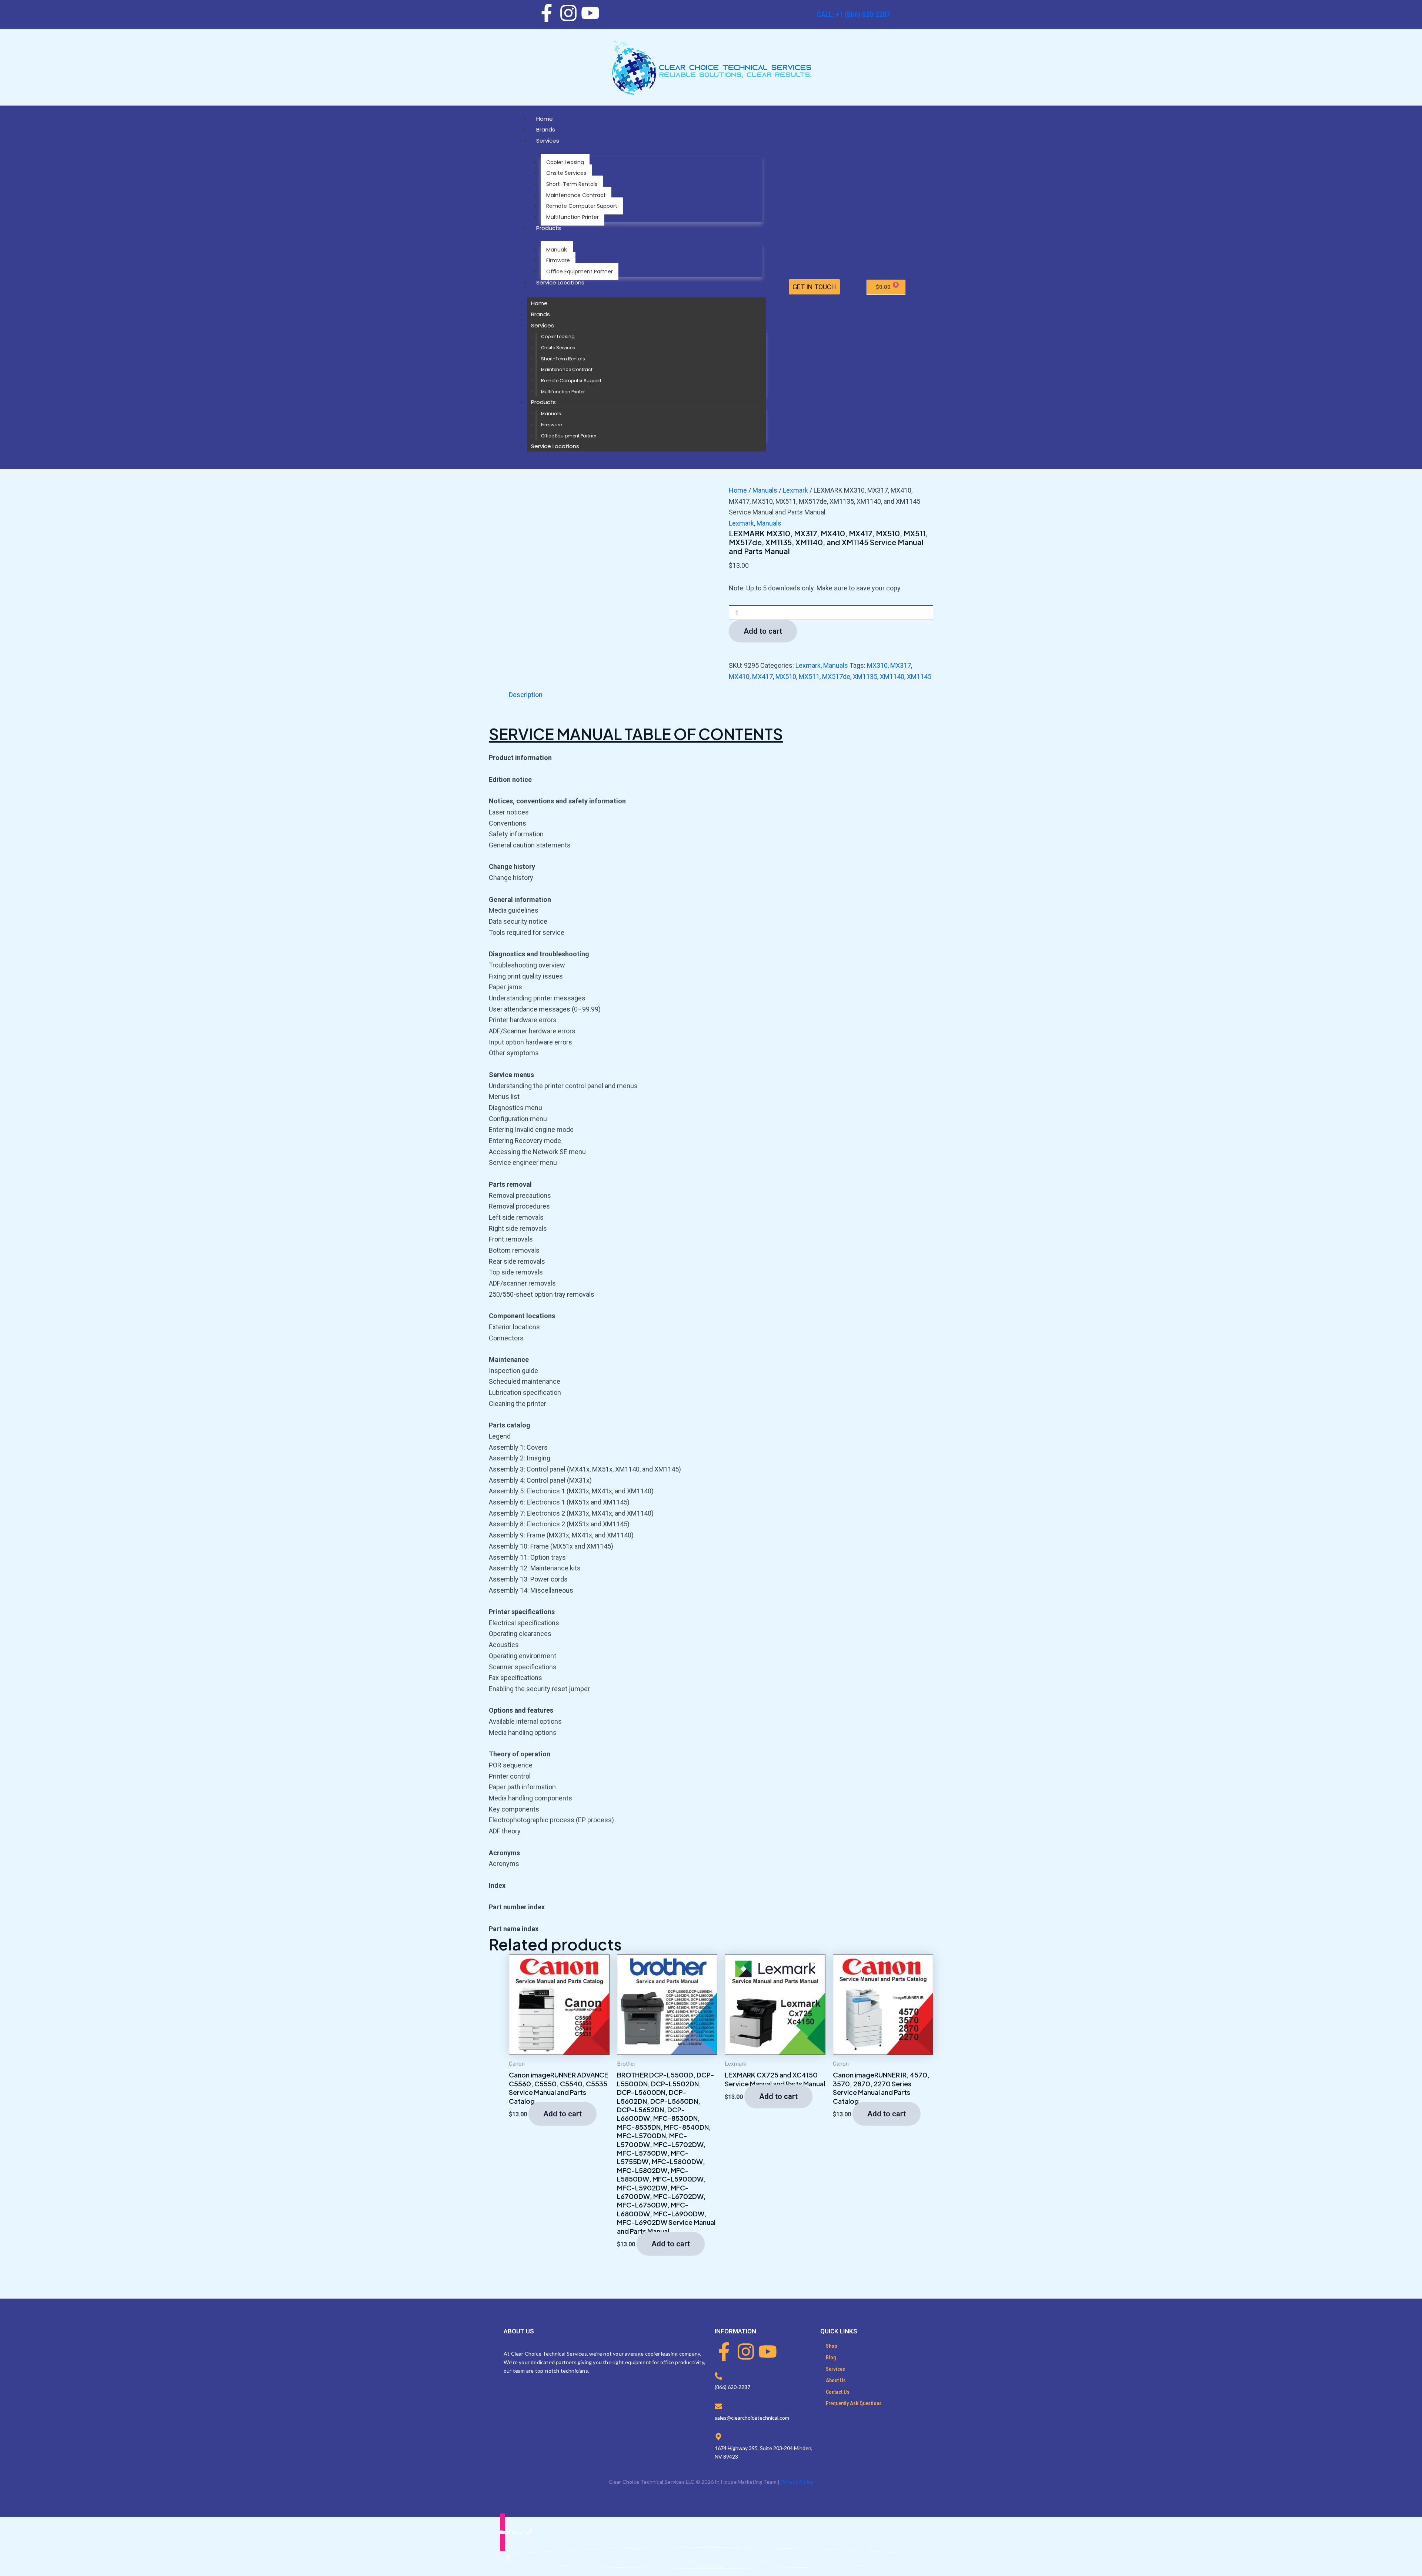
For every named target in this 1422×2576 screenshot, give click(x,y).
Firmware (558, 260)
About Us (836, 2380)
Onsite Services (566, 173)
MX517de (836, 677)
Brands (546, 129)
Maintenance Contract (576, 195)
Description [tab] (526, 695)
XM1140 (892, 677)
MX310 (877, 665)
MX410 (739, 677)
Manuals (557, 250)
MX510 (786, 677)
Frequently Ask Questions (854, 2403)
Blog (831, 2357)
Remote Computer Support (582, 206)
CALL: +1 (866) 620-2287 (854, 14)
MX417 (762, 677)
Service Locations (560, 282)
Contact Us (838, 2392)
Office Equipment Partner (580, 271)
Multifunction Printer (573, 217)
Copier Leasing (565, 162)
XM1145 (919, 677)
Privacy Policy (797, 2482)
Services (548, 141)
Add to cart (763, 631)
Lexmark (795, 490)
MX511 (809, 677)
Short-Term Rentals (572, 184)
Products (549, 228)
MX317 (901, 665)
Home (545, 119)
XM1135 (865, 677)
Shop (831, 2346)
